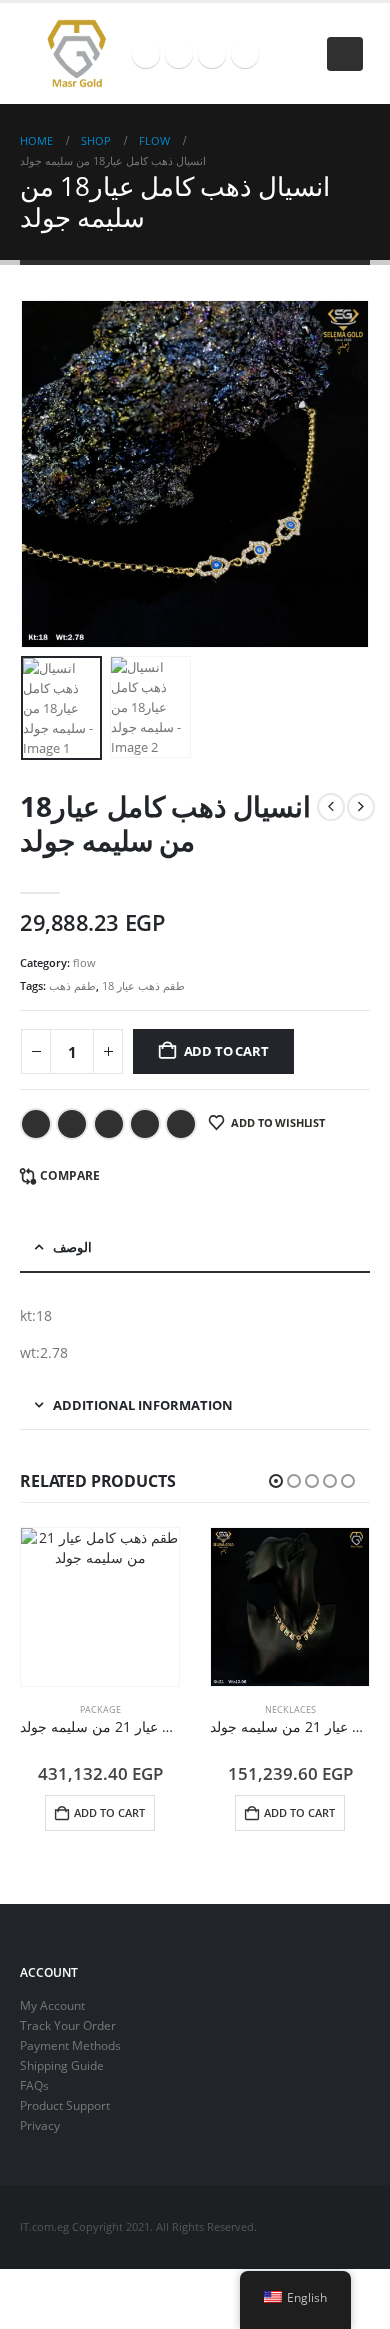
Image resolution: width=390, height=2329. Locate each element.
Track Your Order (68, 2025)
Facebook (36, 1124)
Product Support (65, 2105)
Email (181, 1124)
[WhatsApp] (245, 54)
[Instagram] (212, 54)
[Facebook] (146, 54)
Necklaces (290, 1709)
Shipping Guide (62, 2065)
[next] (361, 807)
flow (84, 962)
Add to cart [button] (109, 1812)
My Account (52, 2005)
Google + (145, 1124)
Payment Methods (70, 2045)
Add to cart (226, 1051)
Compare (70, 1175)
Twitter (72, 1124)
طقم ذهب (72, 985)
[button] (345, 54)
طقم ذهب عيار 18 (143, 985)
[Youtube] (179, 54)
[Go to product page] (100, 1607)
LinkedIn (109, 1124)
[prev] (331, 807)
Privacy (40, 2125)
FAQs (34, 2085)
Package (100, 1709)
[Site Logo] (75, 53)
